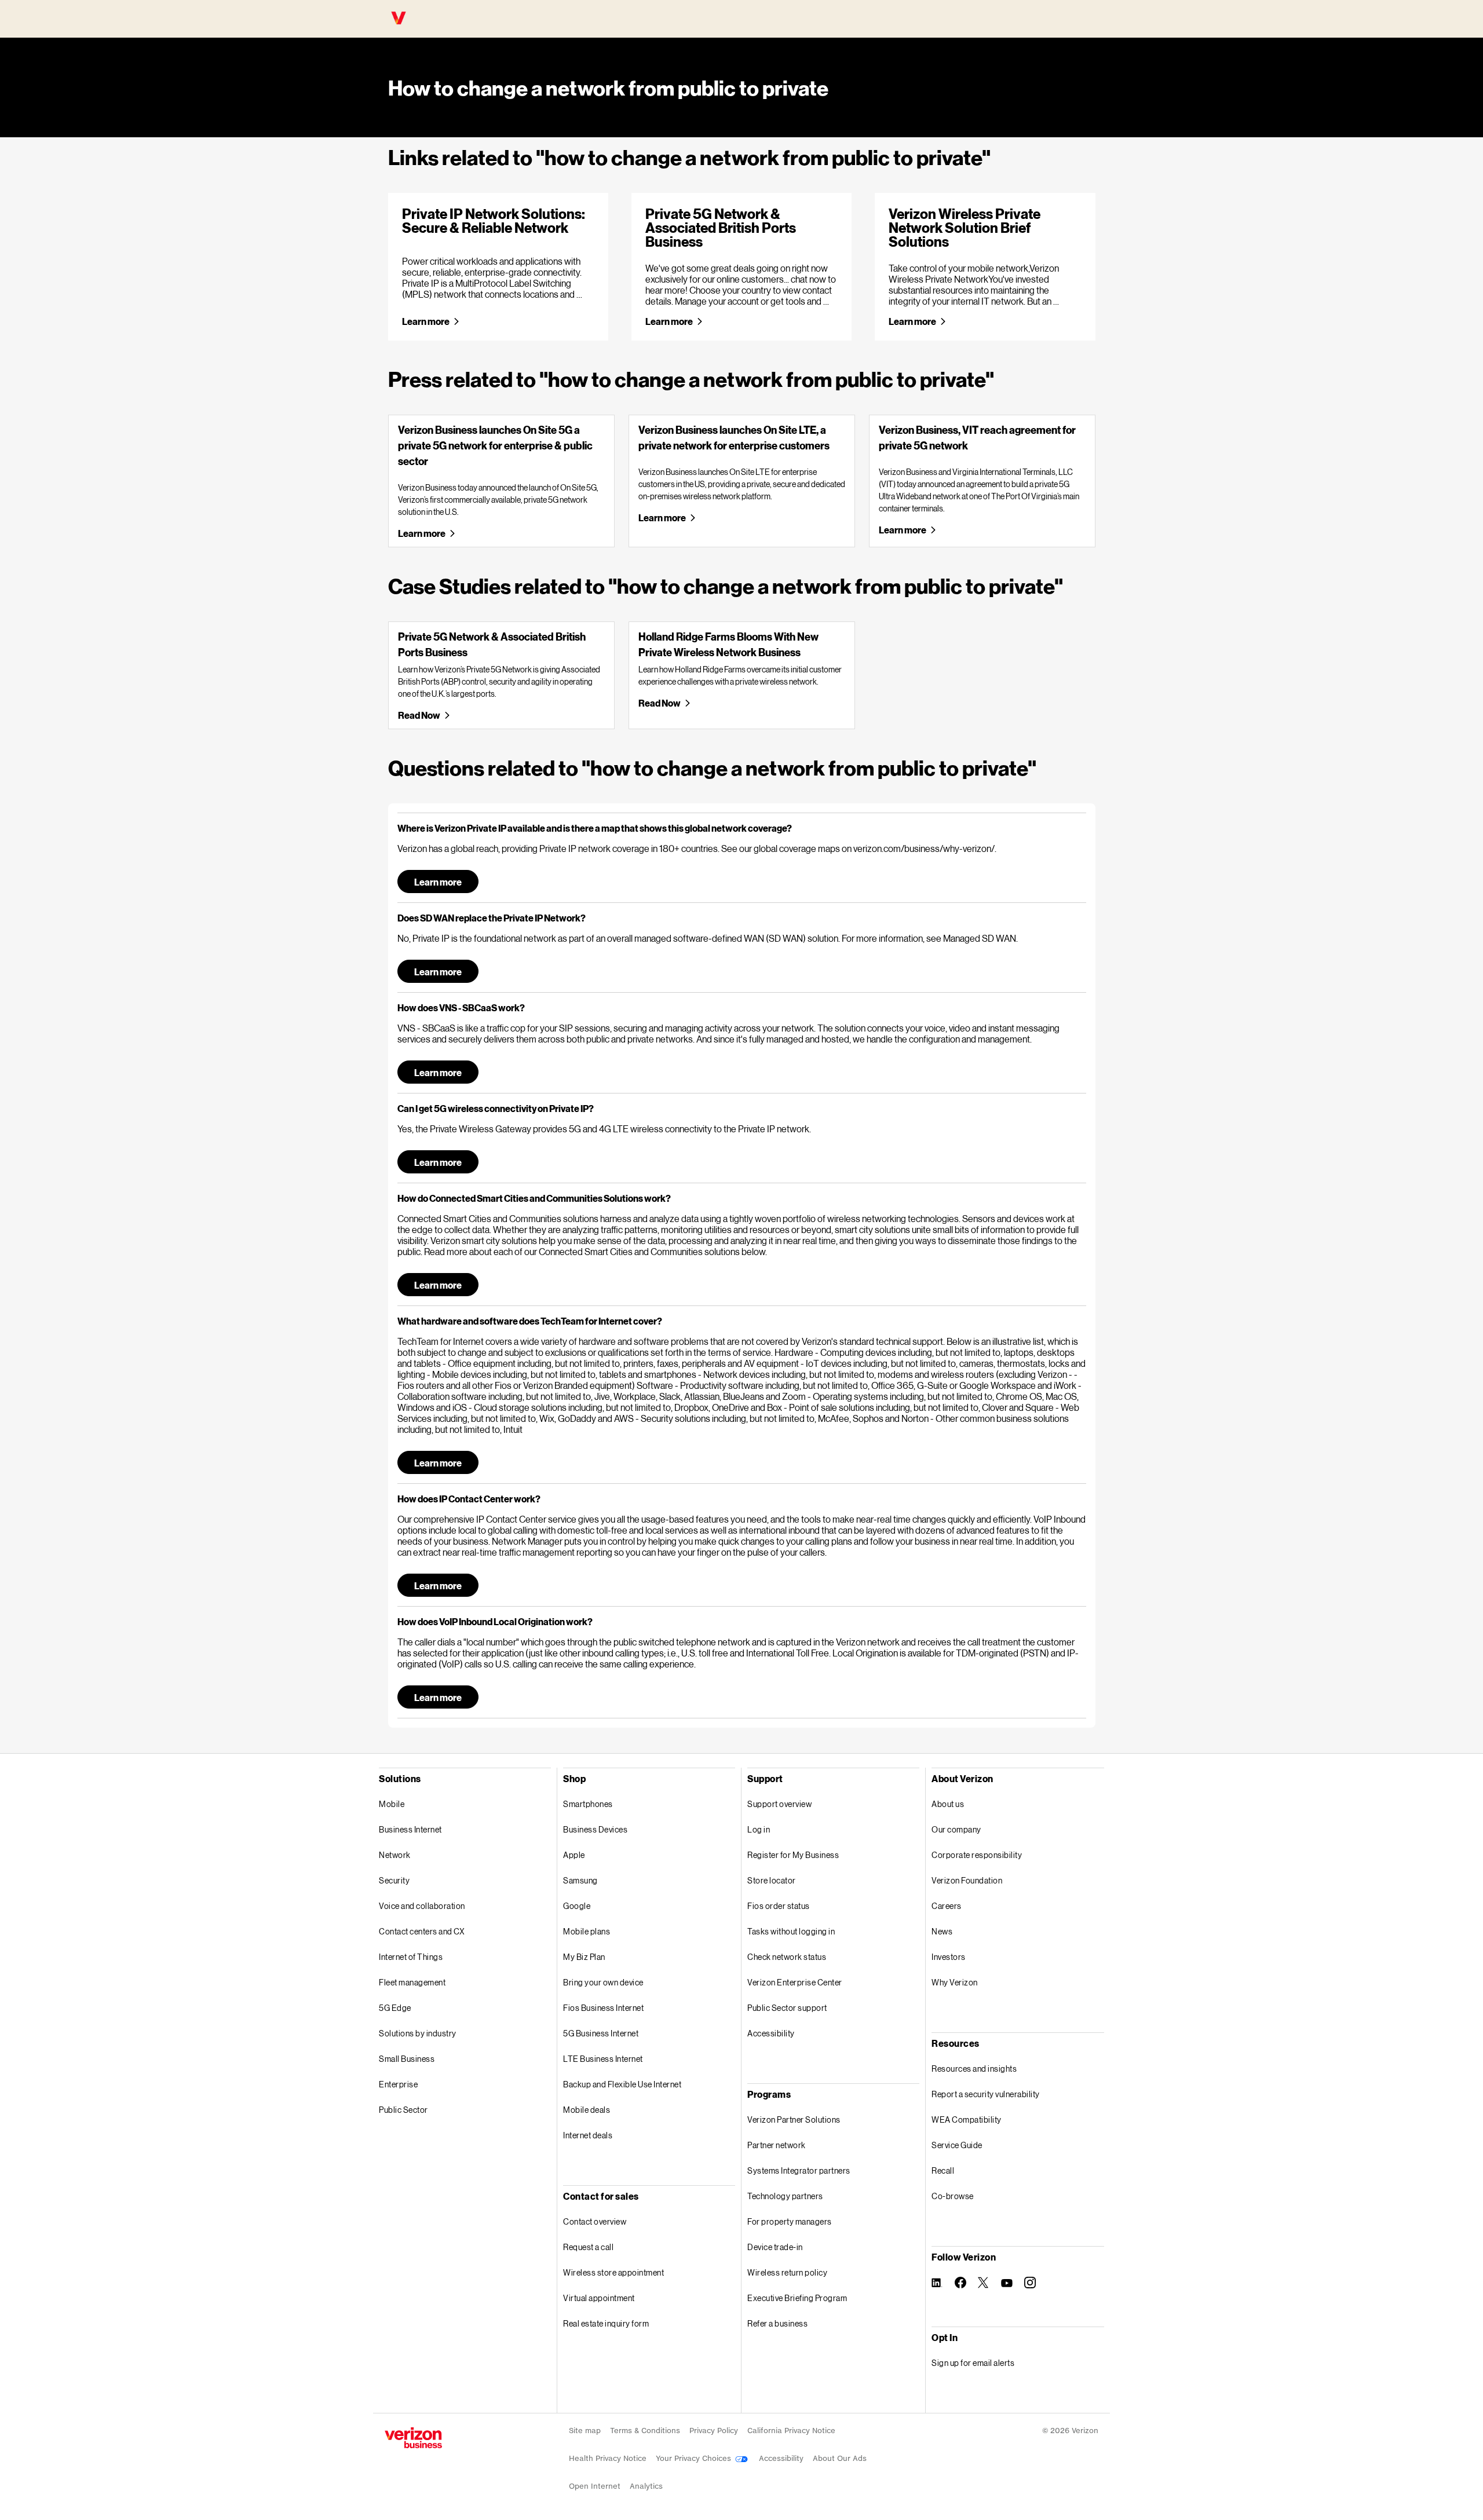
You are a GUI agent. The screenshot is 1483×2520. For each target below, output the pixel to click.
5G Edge (395, 2008)
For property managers (790, 2221)
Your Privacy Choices (695, 2458)
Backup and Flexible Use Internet (622, 2084)
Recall (943, 2170)
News (942, 1931)
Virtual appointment (599, 2298)
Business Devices (595, 1829)
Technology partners (785, 2196)
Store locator (772, 1880)
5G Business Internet (601, 2033)
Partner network (777, 2145)
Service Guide (957, 2145)
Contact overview (595, 2221)
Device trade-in (775, 2247)
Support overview (779, 1804)
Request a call (588, 2247)
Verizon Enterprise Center (795, 1982)
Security (394, 1880)
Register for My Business (793, 1855)
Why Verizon (955, 1982)
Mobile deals (587, 2110)
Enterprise (398, 2084)
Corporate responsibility (977, 1855)
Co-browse (953, 2196)
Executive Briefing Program (797, 2298)
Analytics (646, 2486)
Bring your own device (603, 1982)
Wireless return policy (787, 2272)
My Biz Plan (584, 1957)
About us (948, 1804)
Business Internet (410, 1829)
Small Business (407, 2059)
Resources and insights (974, 2069)
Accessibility (771, 2033)
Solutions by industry (418, 2033)
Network (395, 1855)
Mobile (392, 1804)
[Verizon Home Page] (413, 2438)
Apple (574, 1855)
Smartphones (588, 1804)
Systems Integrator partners (799, 2170)
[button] (742, 828)
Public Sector (403, 2110)
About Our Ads (840, 2458)
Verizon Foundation (967, 1880)
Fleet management (412, 1982)
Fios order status (779, 1906)
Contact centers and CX (422, 1931)
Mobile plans (587, 1931)
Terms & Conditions (645, 2431)
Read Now (419, 715)
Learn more (426, 321)
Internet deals (588, 2135)
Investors (949, 1957)
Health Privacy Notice (608, 2458)
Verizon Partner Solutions (794, 2119)
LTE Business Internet (603, 2059)
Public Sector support (787, 2008)
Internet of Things (411, 1957)
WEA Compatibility (967, 2119)
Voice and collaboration (422, 1906)
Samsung (580, 1880)
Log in (759, 1829)
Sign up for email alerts (973, 2363)
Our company (956, 1829)
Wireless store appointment (613, 2272)
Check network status (787, 1957)
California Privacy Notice (791, 2431)
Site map (585, 2431)
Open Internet (595, 2486)
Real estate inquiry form (606, 2323)
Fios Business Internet (603, 2008)
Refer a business (777, 2323)
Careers (947, 1906)
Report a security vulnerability (986, 2094)
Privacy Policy (714, 2431)
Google (577, 1906)
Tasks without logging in (791, 1931)
